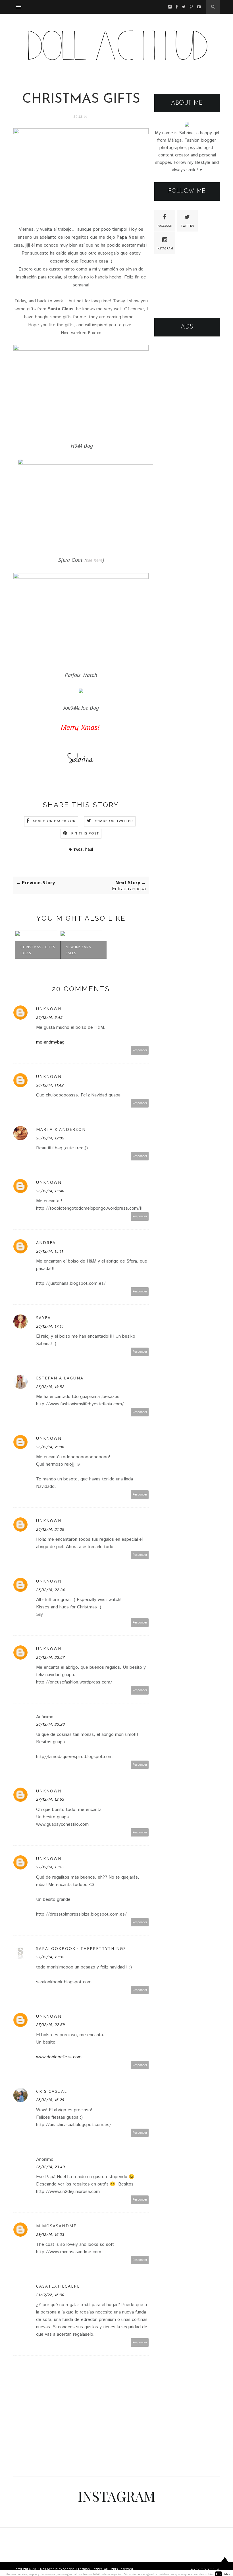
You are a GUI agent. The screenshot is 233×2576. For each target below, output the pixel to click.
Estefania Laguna (60, 1378)
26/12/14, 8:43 (49, 1018)
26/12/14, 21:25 (50, 1530)
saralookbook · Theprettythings (81, 1948)
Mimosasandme (56, 2226)
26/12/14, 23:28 (50, 1724)
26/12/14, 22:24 (50, 1590)
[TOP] (225, 2565)
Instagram (165, 249)
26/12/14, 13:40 (50, 1191)
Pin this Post (85, 833)
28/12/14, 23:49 (50, 2167)
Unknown (49, 1009)
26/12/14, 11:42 (50, 1085)
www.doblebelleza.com (59, 2057)
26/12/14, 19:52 (50, 1387)
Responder (140, 1050)
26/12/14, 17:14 (50, 1327)
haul (89, 849)
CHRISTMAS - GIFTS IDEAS (38, 950)
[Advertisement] (187, 374)
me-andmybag (50, 1042)
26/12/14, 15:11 (50, 1251)
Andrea (46, 1242)
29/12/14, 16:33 (50, 2235)
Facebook (165, 226)
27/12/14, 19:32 (50, 1957)
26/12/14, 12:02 (50, 1138)
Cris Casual (52, 2091)
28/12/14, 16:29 (50, 2100)
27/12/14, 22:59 (50, 2025)
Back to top (203, 2570)
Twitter (187, 226)
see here (94, 560)
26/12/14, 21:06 (50, 1447)
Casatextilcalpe (58, 2286)
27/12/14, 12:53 (50, 1800)
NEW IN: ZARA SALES (78, 950)
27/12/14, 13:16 (50, 1867)
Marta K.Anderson (61, 1129)
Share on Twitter (114, 821)
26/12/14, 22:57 (50, 1658)
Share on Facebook (54, 821)
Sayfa (43, 1318)
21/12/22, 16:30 (50, 2295)
